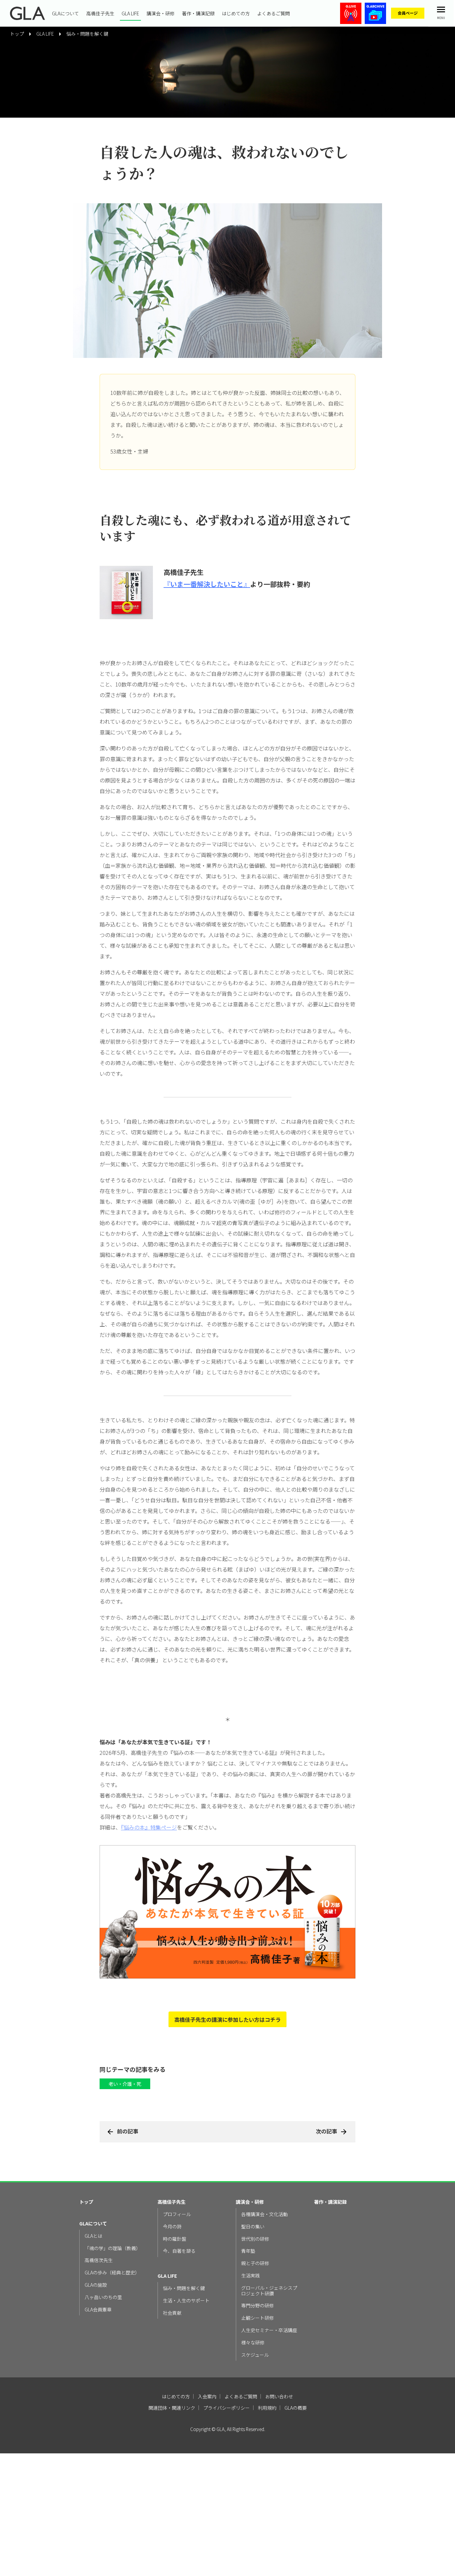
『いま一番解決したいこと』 (207, 584)
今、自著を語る (179, 2251)
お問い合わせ (279, 2396)
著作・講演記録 (198, 13)
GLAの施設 (96, 2285)
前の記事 (128, 2131)
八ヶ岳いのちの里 (103, 2297)
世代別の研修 (255, 2239)
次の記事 (326, 2131)
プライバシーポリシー (227, 2408)
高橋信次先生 (99, 2260)
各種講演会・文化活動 (264, 2214)
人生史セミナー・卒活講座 (269, 2330)
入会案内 (207, 2396)
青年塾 (248, 2251)
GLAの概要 (296, 2408)
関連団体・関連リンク (172, 2408)
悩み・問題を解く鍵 (87, 34)
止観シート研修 (257, 2318)
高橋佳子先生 (100, 13)
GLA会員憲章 (98, 2310)
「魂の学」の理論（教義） (113, 2248)
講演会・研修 (161, 13)
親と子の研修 (255, 2263)
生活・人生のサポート (186, 2301)
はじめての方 (236, 13)
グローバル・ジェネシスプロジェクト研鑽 (269, 2291)
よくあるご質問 (273, 13)
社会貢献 (172, 2313)
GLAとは (93, 2236)
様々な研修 (253, 2343)
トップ (86, 2202)
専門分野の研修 (257, 2306)
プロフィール (177, 2214)
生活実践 (250, 2276)
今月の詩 (172, 2227)
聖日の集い (253, 2227)
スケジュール (255, 2355)
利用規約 (267, 2408)
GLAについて (65, 13)
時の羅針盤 (175, 2239)
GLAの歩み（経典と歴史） (112, 2273)
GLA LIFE (130, 13)
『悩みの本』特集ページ (149, 1827)
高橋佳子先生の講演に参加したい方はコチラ (227, 2019)
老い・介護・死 (125, 2084)
